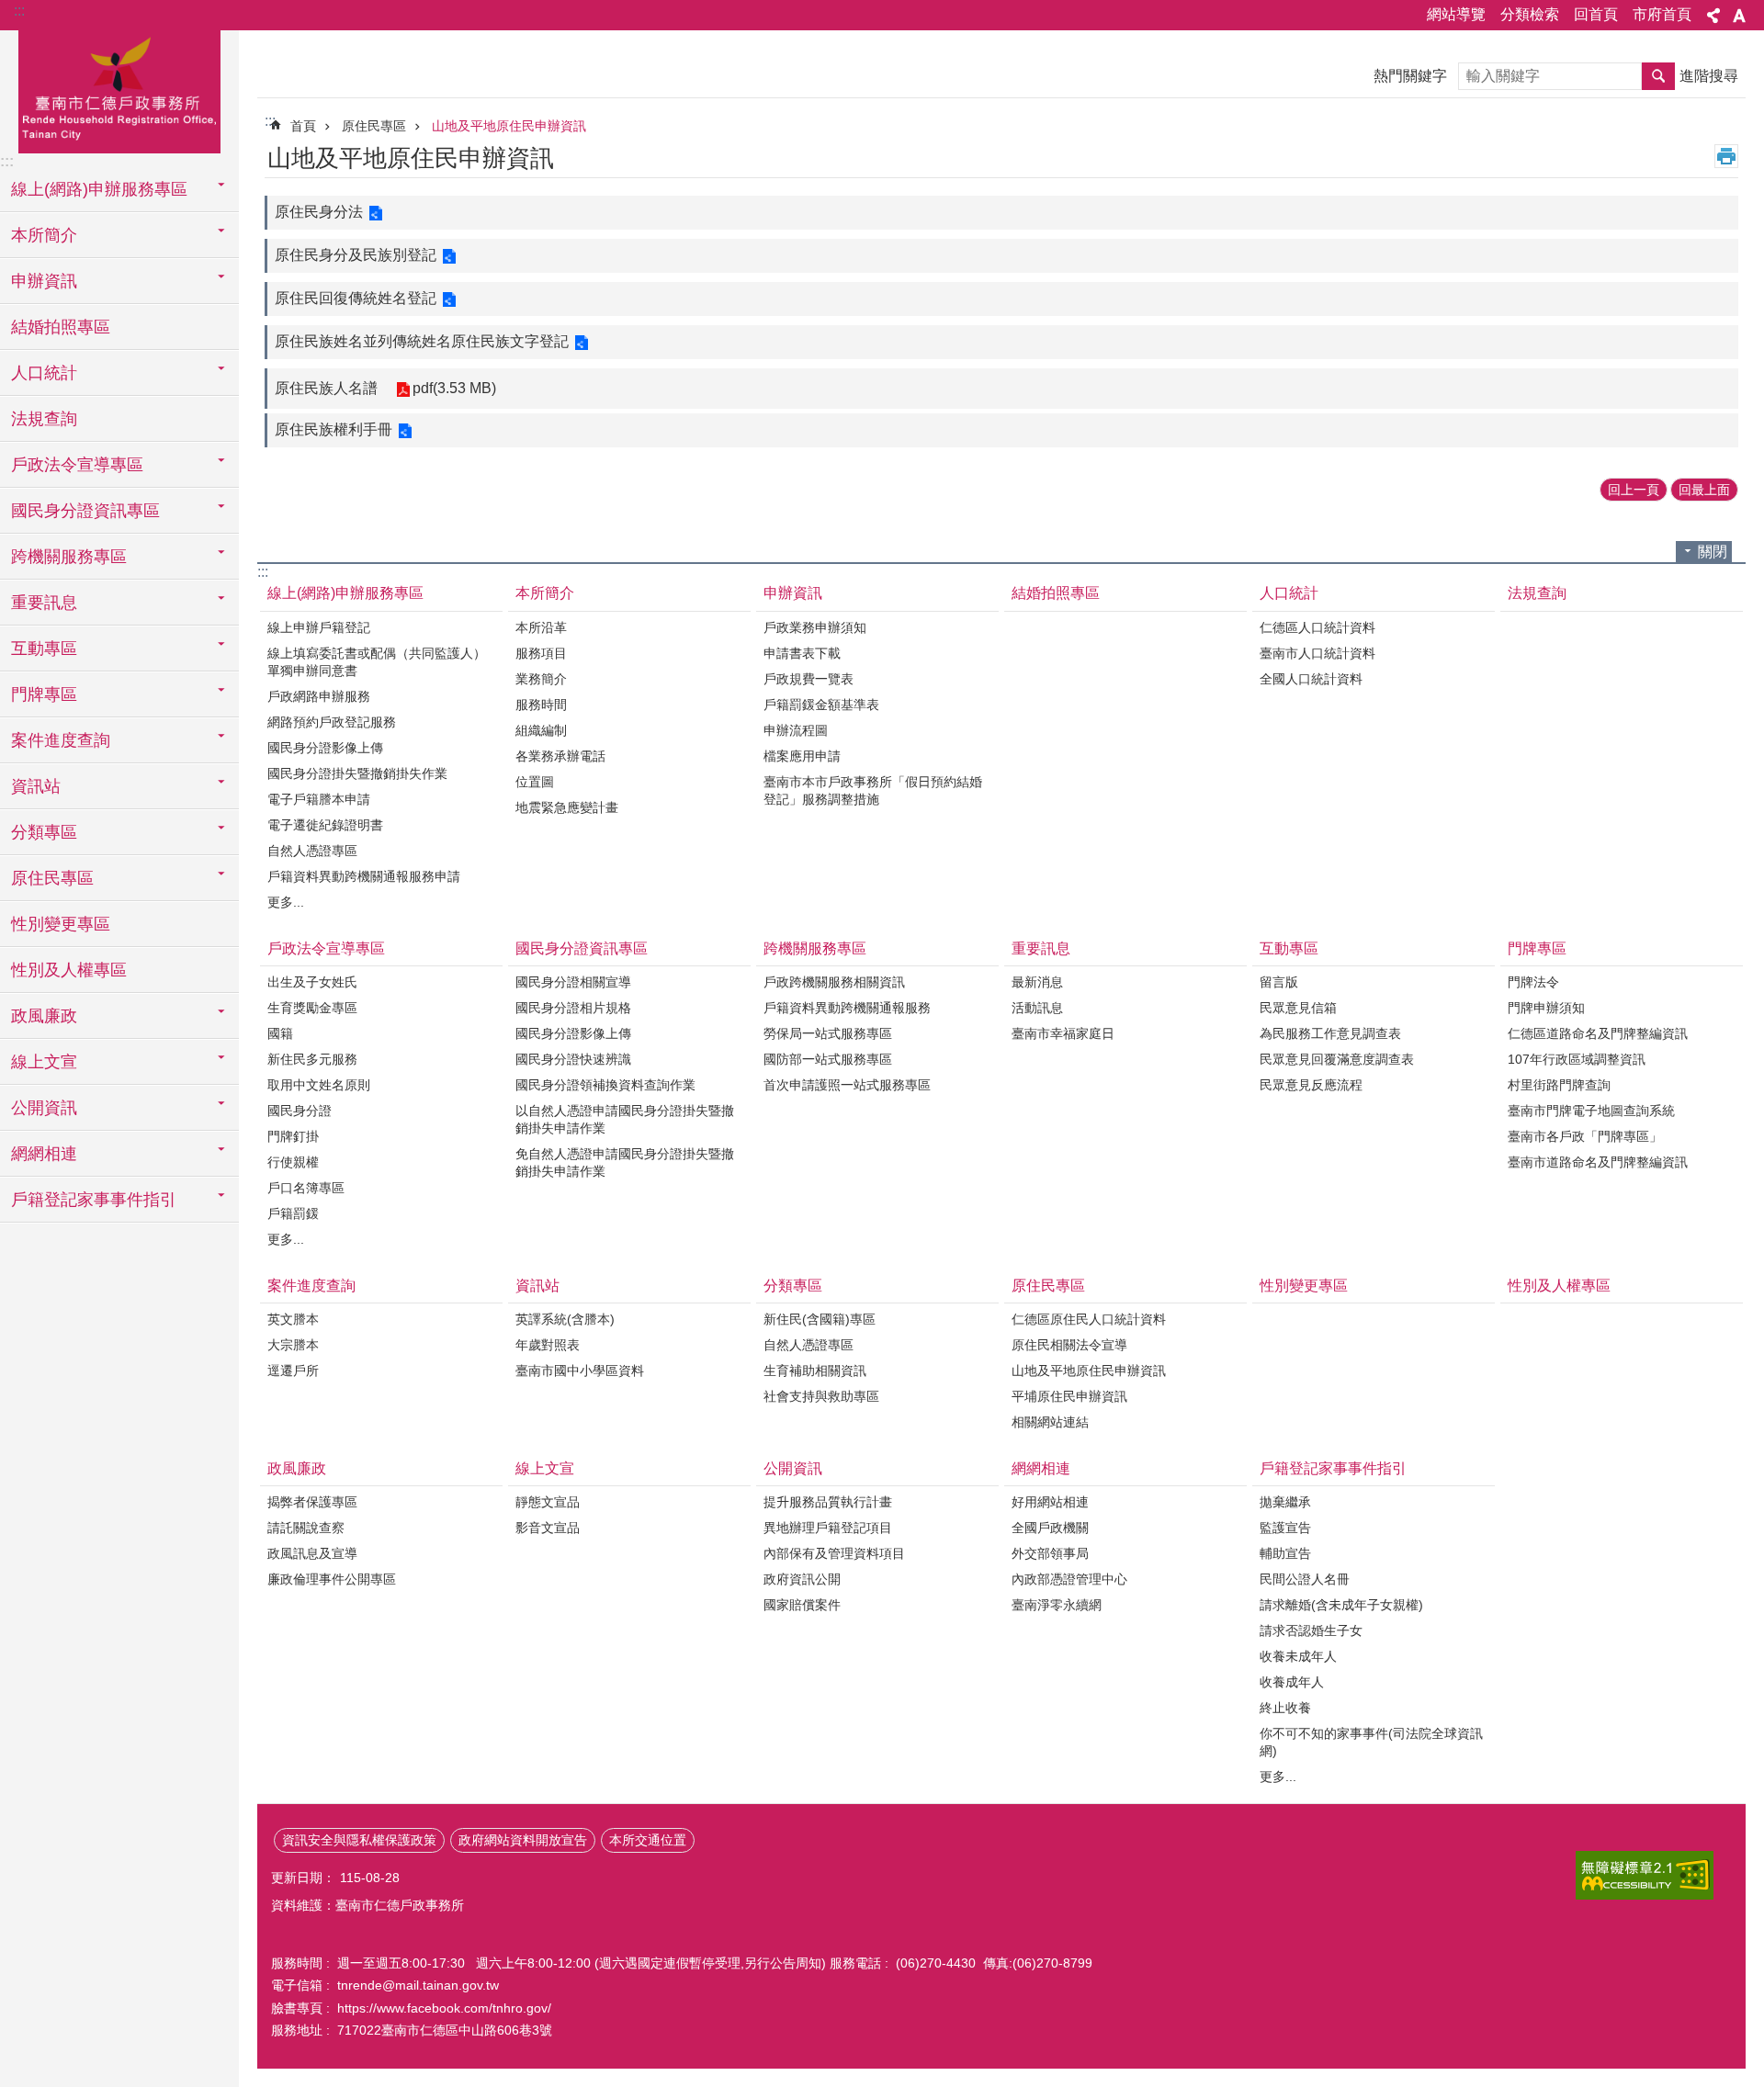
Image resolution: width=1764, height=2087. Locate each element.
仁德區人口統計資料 (1317, 627)
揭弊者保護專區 (312, 1502)
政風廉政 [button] (44, 1016)
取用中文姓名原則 (319, 1085)
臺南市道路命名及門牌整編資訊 (1598, 1162)
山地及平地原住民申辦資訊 (509, 126)
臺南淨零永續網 (1057, 1605)
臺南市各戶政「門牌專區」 (1585, 1136)
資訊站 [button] (36, 786)
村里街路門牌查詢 (1559, 1085)
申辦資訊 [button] (44, 281)
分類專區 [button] (44, 832)
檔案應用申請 (802, 756)
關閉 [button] (1713, 552)
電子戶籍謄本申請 (319, 799)
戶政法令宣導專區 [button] (77, 465)
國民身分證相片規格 (573, 1008)
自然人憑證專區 (312, 851)
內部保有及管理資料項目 (834, 1553)
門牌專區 (1537, 948)
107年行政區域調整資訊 (1577, 1059)
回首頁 (1596, 14)
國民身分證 (300, 1111)
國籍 (280, 1033)
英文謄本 (293, 1319)
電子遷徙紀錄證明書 (325, 825)
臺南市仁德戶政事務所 (119, 89)
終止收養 (1285, 1708)
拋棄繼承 (1285, 1502)
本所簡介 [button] (44, 235)
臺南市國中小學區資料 (580, 1371)
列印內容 (1726, 156)
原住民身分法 (319, 212)
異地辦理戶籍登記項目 (828, 1528)
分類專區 (793, 1286)
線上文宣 (545, 1468)
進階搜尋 (1709, 76)
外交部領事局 (1050, 1553)
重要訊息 (1041, 948)
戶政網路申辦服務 (319, 696)
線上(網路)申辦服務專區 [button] (99, 189)
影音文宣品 (548, 1528)
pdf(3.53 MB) (454, 388)
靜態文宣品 (548, 1502)
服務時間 (541, 705)
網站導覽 (1456, 14)
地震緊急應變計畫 (567, 807)
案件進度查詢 (311, 1286)
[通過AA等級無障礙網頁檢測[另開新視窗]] (1645, 1875)
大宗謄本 (293, 1345)
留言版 (1279, 982)
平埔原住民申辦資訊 (1069, 1396)
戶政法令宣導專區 (326, 948)
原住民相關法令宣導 (1069, 1345)
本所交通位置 (648, 1840)
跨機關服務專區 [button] (69, 557)
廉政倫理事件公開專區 (332, 1579)
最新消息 (1037, 982)
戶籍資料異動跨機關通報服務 (847, 1008)
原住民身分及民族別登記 (356, 255)
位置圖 (535, 782)
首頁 (303, 126)
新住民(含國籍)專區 (820, 1319)
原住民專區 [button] (52, 878)
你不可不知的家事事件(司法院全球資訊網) (1371, 1742)
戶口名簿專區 (306, 1188)
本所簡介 (545, 593)
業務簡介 (541, 679)
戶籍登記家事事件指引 (1333, 1468)
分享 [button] (1713, 16)
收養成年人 (1292, 1682)
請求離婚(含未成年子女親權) (1341, 1605)
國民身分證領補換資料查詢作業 (605, 1085)
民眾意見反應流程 (1311, 1085)
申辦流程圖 (796, 730)
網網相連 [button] (44, 1154)
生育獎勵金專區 (312, 1008)
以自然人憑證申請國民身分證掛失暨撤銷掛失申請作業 (625, 1119)
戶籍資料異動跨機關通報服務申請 (364, 876)
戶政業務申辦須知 (815, 627)
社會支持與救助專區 (821, 1396)
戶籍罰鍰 (293, 1213)
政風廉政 (297, 1468)
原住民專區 (374, 126)
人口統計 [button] (44, 373)
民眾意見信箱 (1298, 1008)
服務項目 (541, 653)
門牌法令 (1533, 982)
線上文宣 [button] (44, 1062)
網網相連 (1041, 1468)
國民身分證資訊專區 (582, 948)
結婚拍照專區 (61, 327)
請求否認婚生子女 (1311, 1630)
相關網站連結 (1050, 1422)
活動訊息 (1037, 1008)
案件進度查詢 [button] (61, 740)
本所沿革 (541, 627)
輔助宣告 (1285, 1553)
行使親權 (293, 1162)
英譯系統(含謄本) (565, 1319)
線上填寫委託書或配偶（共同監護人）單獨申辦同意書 (377, 662)
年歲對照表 (548, 1345)
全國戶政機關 (1050, 1528)
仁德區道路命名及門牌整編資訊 (1598, 1033)
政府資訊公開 (802, 1579)
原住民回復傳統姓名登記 (356, 298)
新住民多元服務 (312, 1059)
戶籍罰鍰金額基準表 (821, 705)
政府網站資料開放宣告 (523, 1840)
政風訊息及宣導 (312, 1553)
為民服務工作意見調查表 (1330, 1033)
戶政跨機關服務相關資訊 (834, 982)
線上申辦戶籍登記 (319, 627)
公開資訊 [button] (44, 1108)
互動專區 (1289, 948)
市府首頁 (1662, 14)
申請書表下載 (802, 653)
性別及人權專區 (69, 970)
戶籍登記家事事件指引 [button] (94, 1200)
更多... (286, 902)
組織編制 (541, 730)
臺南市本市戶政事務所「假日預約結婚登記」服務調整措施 (873, 790)
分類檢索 (1530, 14)
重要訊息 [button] (44, 603)
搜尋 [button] (1658, 76)
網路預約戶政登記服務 (332, 722)
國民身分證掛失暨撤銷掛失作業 (357, 773)
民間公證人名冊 (1305, 1579)
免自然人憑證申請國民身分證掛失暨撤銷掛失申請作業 (625, 1162)
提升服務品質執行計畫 (828, 1502)
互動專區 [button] (44, 649)
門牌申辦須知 (1546, 1008)
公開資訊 (793, 1468)
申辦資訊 (793, 593)
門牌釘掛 (293, 1136)
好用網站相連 (1050, 1502)
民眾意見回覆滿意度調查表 (1337, 1059)
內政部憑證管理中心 (1069, 1579)
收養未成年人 (1298, 1656)
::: (19, 11)
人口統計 (1289, 593)
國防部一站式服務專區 (828, 1059)
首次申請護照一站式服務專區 (847, 1085)
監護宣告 (1285, 1528)
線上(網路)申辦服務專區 (345, 593)
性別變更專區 (61, 924)
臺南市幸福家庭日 (1063, 1033)
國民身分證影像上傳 (325, 748)
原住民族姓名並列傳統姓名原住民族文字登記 (422, 341)
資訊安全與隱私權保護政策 (359, 1840)
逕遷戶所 (293, 1371)
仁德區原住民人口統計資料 (1089, 1319)
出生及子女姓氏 (312, 982)
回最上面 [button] (1704, 490)
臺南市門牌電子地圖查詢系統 (1591, 1111)
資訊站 (537, 1286)
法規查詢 (44, 419)
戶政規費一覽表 (808, 679)
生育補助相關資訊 (815, 1371)
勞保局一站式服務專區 (828, 1033)
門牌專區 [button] (44, 694)
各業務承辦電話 (560, 756)
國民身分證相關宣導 (573, 982)
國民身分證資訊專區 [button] (85, 511)
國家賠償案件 (802, 1605)
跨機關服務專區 (815, 948)
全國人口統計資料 (1311, 679)
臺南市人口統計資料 (1317, 653)
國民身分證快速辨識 (573, 1059)
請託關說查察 (306, 1528)
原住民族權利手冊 (334, 429)
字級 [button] (1739, 16)
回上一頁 (1634, 490)
